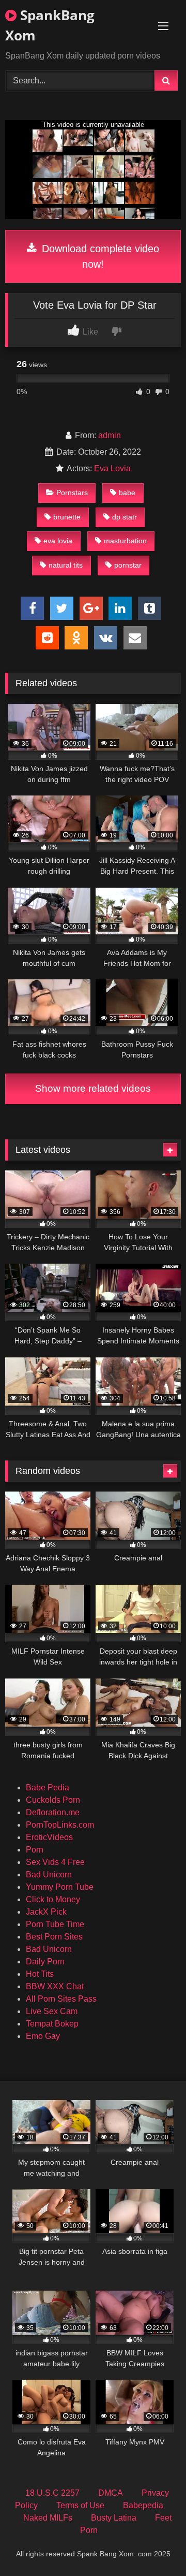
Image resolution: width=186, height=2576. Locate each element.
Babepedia (143, 2505)
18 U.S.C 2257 (52, 2493)
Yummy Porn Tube (60, 1887)
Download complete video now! (99, 256)
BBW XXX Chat (55, 1986)
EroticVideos (49, 1837)
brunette (67, 517)
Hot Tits (40, 1974)
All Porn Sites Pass (61, 1999)
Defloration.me (53, 1812)
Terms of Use (80, 2505)
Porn (35, 1850)
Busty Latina (114, 2518)
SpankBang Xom (50, 25)
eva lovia (58, 541)
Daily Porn (45, 1962)
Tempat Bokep (52, 2024)
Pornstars (72, 493)
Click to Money (53, 1899)
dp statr (125, 517)
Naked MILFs (48, 2518)
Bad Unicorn (49, 1875)
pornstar (128, 565)
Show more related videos (93, 1088)
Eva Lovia (112, 468)
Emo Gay (43, 2036)
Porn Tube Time (55, 1924)
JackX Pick (46, 1912)
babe (127, 493)
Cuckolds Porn (53, 1800)
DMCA (111, 2493)
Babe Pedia (48, 1788)
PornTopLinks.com (60, 1825)
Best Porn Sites (54, 1937)
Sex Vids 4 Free (55, 1862)
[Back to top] (154, 2545)
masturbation (125, 541)
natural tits (66, 565)
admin (110, 435)
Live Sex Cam (52, 2011)
